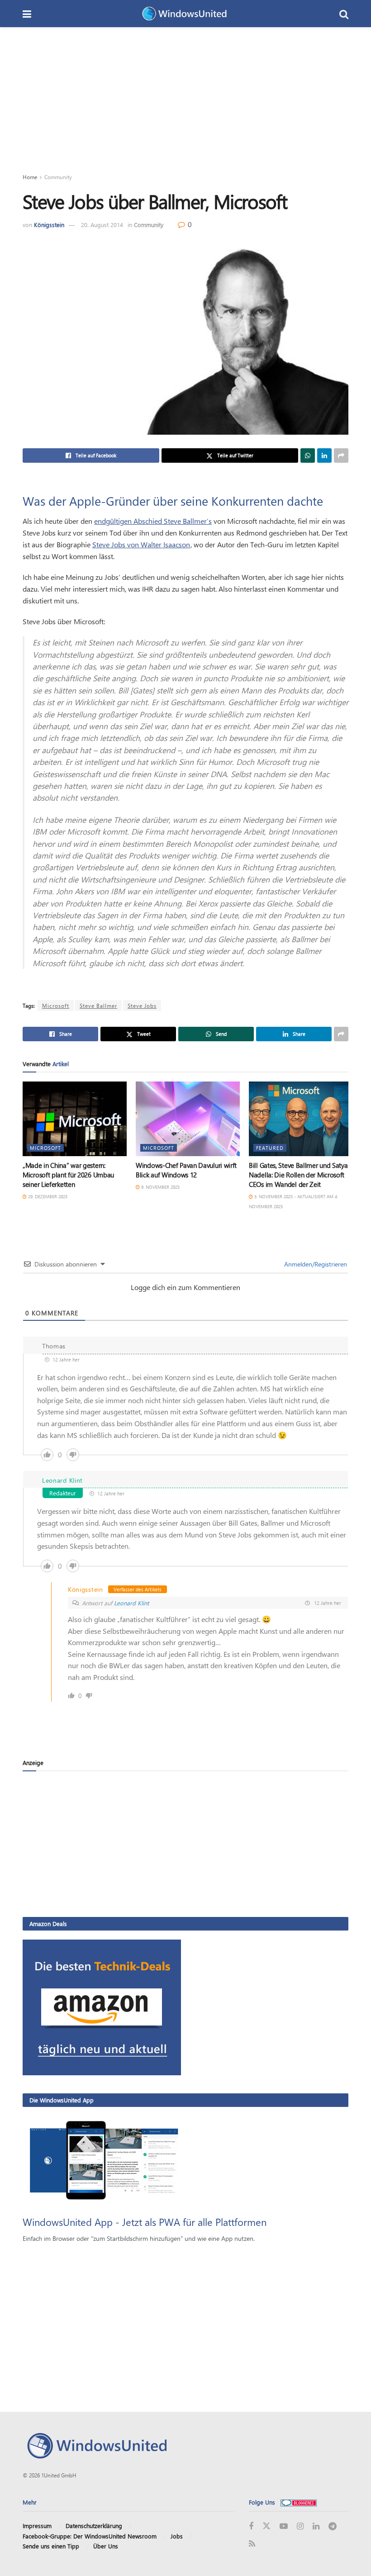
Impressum (37, 2526)
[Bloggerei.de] (299, 2502)
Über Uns (106, 2546)
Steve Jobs (142, 1006)
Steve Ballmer (98, 1006)
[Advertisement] (185, 95)
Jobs (177, 2536)
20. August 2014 (102, 225)
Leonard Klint (131, 1603)
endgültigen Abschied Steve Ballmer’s (153, 521)
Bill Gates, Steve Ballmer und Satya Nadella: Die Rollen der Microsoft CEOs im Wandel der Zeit (298, 1175)
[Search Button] (344, 14)
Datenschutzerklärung (94, 2526)
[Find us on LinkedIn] (316, 2526)
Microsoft (56, 1006)
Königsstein (49, 225)
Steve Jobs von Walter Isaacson (141, 544)
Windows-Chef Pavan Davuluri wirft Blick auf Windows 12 (186, 1170)
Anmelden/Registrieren (315, 1264)
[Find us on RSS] (252, 2544)
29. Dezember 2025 (47, 1196)
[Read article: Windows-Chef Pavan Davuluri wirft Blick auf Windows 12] (188, 1119)
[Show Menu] (27, 14)
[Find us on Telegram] (333, 2526)
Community (58, 177)
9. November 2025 (160, 1187)
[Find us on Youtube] (284, 2526)
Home (30, 177)
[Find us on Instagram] (300, 2526)
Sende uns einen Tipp (51, 2546)
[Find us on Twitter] (266, 2526)
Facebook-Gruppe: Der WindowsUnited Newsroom (90, 2536)
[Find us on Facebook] (251, 2526)
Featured (270, 1148)
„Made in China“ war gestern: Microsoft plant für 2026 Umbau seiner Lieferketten (68, 1175)
